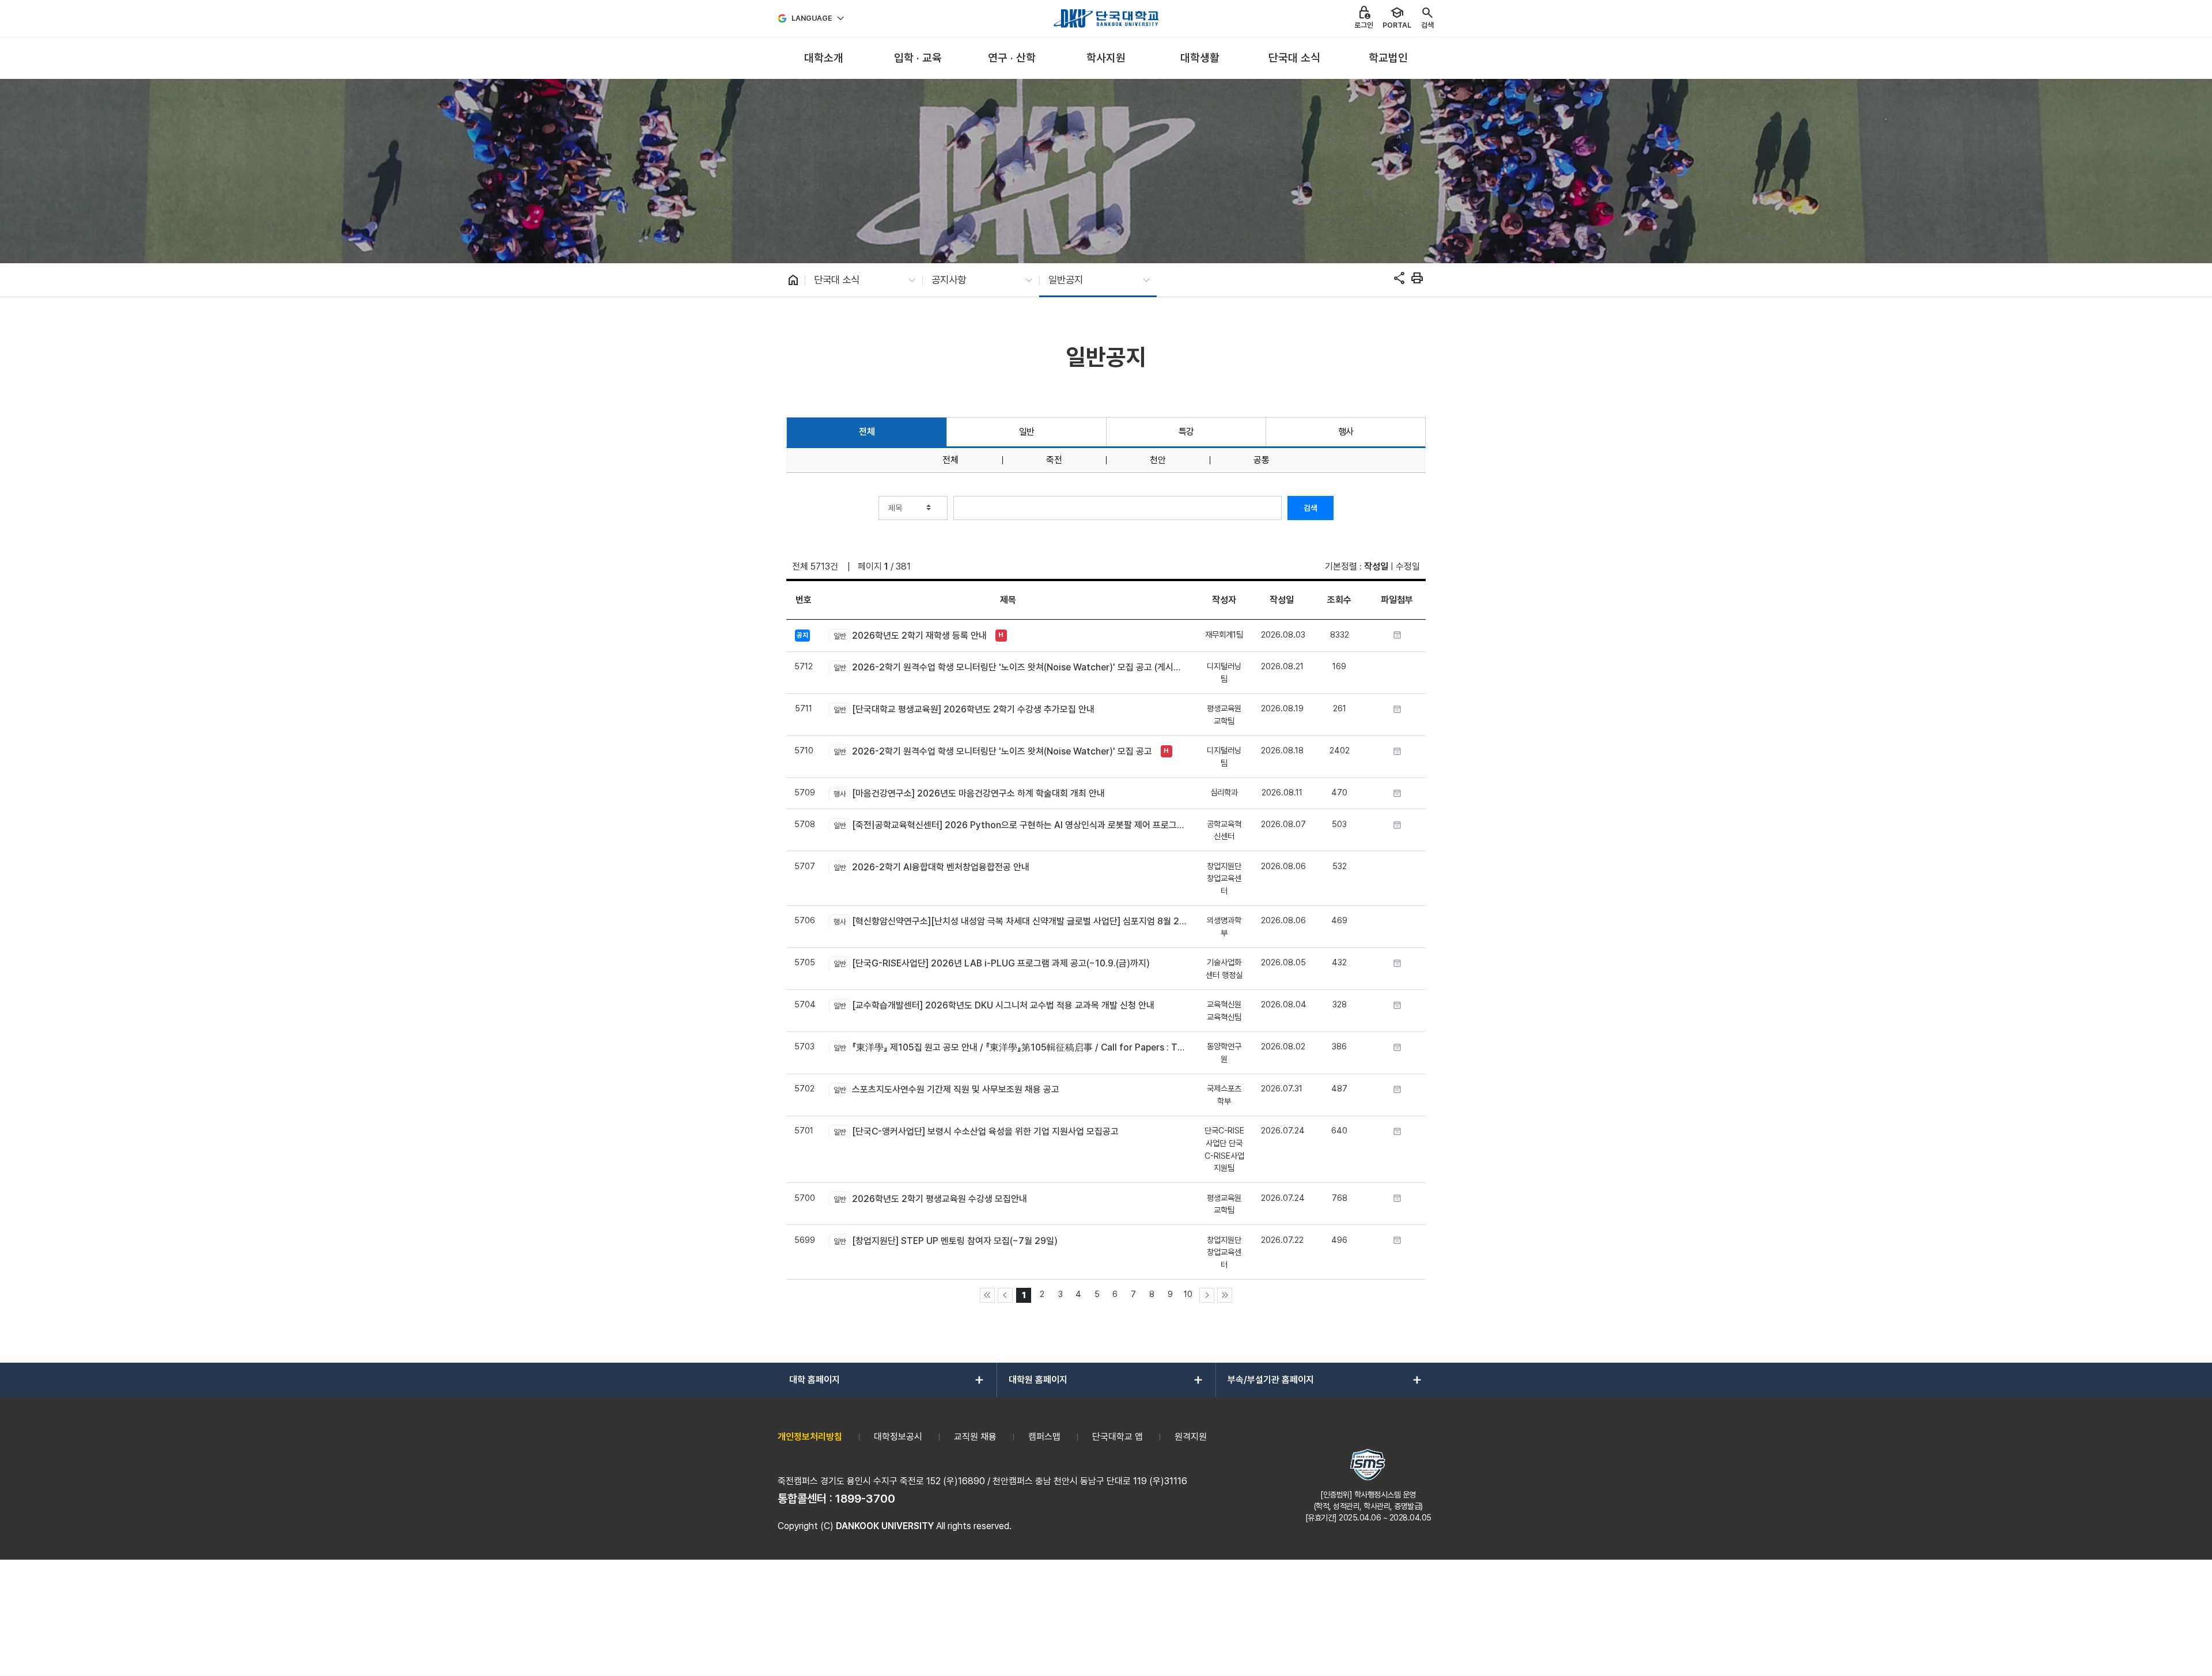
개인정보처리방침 (810, 1437)
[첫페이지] (987, 1295)
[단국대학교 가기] (1106, 18)
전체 (867, 432)
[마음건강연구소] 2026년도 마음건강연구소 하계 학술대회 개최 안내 (969, 793)
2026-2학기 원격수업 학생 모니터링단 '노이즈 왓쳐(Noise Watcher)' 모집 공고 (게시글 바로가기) (1010, 667)
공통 (1262, 460)
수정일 (1408, 566)
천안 (1158, 460)
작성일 (1376, 566)
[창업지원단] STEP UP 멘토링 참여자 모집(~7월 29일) (945, 1241)
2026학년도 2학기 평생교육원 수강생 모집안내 (930, 1199)
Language (812, 18)
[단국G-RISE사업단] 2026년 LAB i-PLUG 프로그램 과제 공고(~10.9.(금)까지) (991, 963)
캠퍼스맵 (1044, 1437)
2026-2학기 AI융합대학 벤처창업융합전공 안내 (931, 867)
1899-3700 (865, 1499)
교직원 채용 (975, 1437)
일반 (1027, 432)
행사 (1346, 432)
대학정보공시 (898, 1437)
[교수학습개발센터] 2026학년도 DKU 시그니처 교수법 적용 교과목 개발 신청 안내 (994, 1005)
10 (1188, 1294)
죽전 (1054, 460)
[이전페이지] (1005, 1295)
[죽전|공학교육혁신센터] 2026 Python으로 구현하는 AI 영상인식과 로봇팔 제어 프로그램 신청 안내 (1010, 825)
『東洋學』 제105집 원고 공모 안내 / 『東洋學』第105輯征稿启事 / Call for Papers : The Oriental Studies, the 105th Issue (1010, 1047)
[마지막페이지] (1225, 1295)
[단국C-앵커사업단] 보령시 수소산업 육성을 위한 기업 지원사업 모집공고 (976, 1131)
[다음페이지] (1207, 1295)
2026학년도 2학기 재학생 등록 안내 (910, 636)
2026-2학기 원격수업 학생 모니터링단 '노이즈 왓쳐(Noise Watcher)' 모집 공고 (993, 751)
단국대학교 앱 (1118, 1437)
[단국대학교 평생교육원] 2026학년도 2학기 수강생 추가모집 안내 (964, 709)
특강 (1186, 432)
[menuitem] (823, 58)
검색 (1310, 508)
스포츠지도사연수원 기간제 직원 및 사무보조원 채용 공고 (946, 1089)
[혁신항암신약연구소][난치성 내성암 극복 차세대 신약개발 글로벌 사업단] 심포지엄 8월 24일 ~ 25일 (1010, 921)
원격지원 (1191, 1437)
